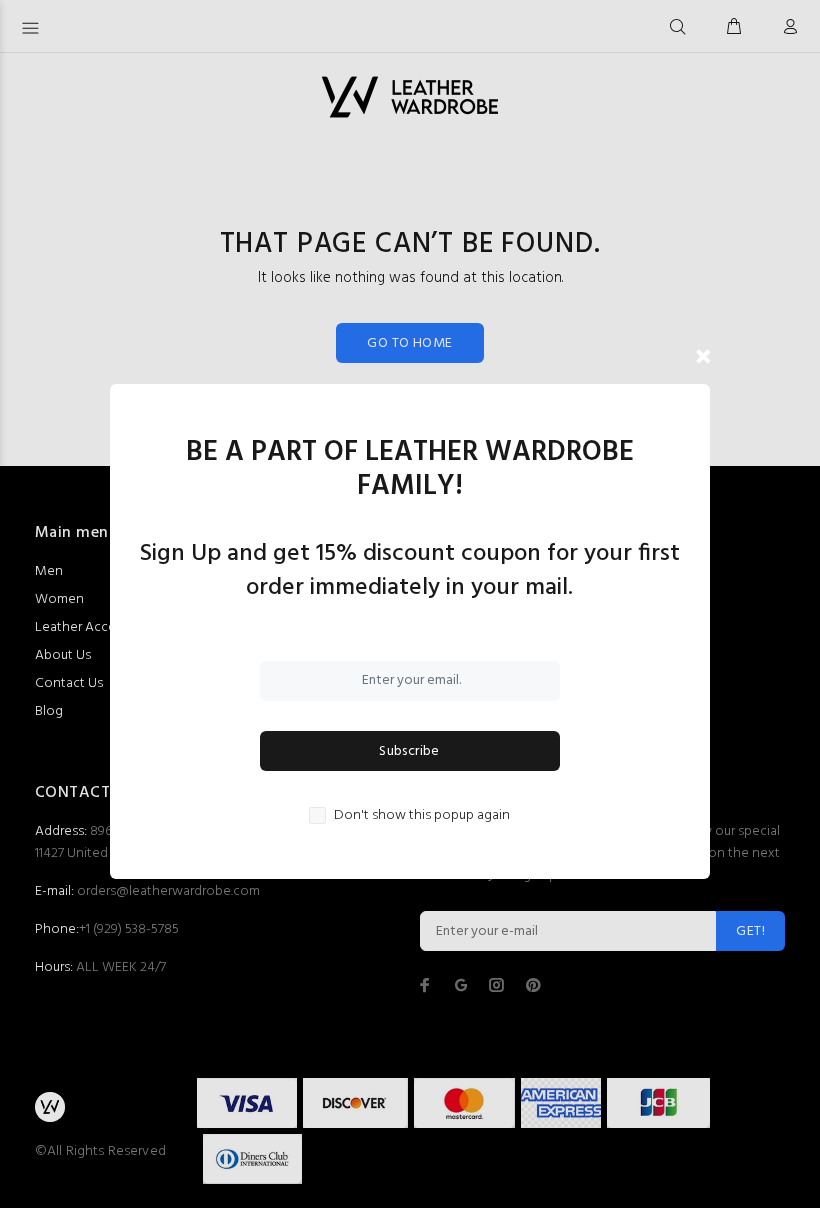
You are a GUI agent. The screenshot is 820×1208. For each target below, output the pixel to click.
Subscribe (409, 751)
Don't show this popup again (422, 816)
